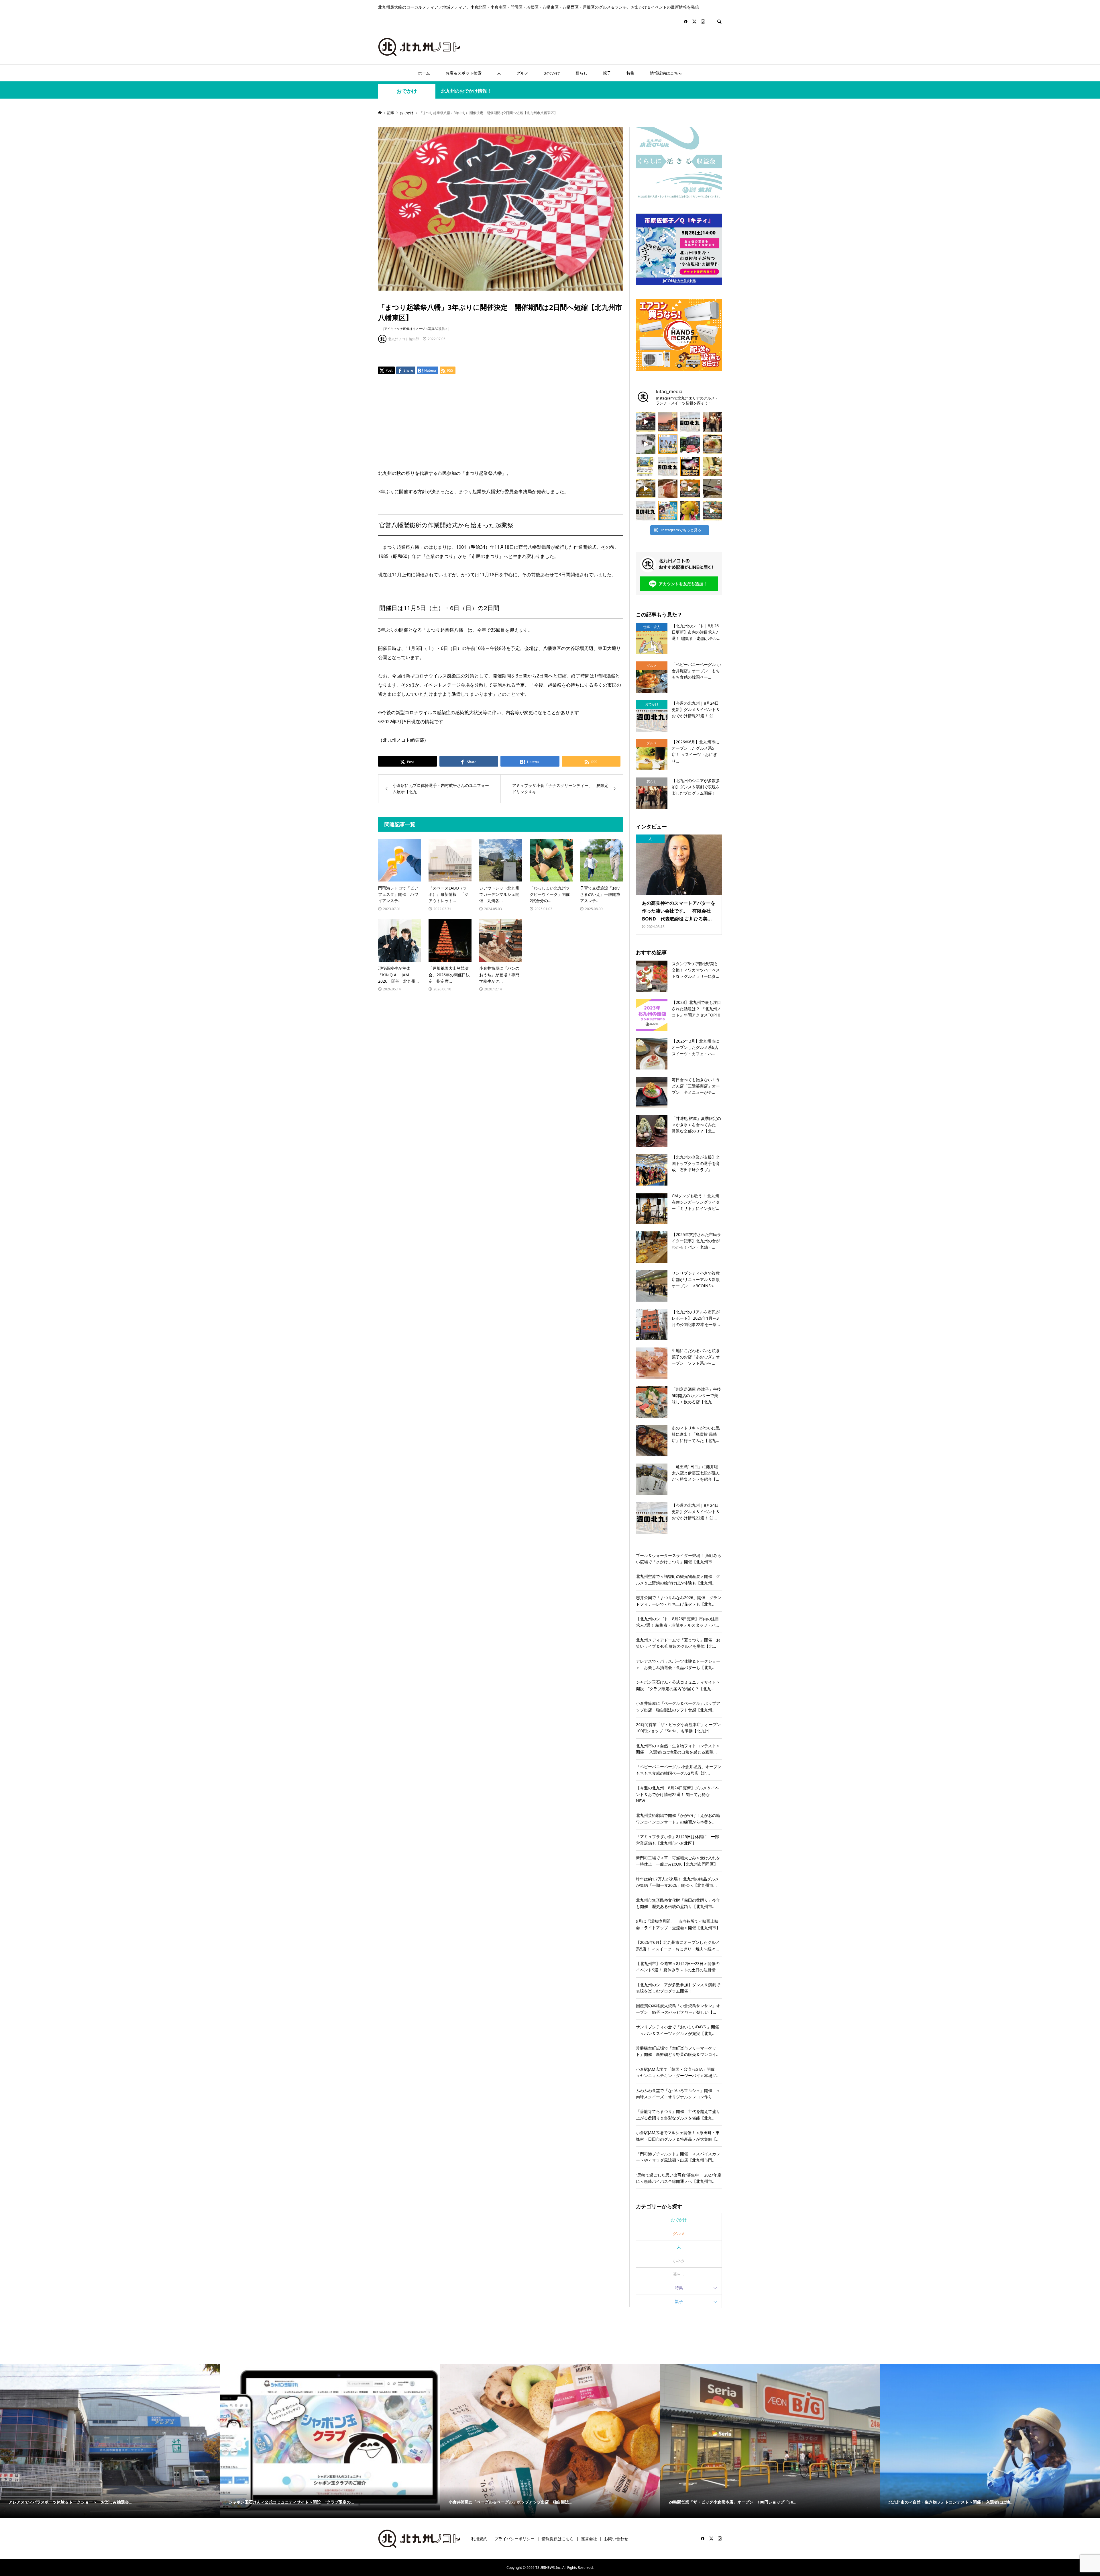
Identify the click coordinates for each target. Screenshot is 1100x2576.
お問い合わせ (616, 2539)
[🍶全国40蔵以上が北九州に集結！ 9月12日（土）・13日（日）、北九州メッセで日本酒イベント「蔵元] (712, 467)
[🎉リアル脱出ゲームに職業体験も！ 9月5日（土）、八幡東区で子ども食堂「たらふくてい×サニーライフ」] (690, 511)
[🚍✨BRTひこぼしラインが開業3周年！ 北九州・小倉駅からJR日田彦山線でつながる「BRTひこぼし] (690, 444)
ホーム (424, 73)
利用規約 (479, 2539)
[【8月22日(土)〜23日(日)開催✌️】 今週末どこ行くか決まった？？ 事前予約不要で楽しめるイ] (668, 444)
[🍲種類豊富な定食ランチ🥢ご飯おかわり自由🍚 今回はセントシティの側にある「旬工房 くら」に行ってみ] (690, 489)
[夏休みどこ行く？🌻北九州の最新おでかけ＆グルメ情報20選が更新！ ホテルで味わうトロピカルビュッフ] (668, 467)
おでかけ (552, 73)
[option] (321, 2441)
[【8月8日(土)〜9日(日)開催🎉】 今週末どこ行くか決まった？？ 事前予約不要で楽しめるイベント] (668, 511)
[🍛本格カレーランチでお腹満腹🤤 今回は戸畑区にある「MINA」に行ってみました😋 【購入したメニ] (646, 489)
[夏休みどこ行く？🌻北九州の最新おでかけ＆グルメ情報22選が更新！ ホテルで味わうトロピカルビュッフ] (646, 511)
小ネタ (679, 2261)
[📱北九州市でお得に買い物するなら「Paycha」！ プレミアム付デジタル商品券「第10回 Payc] (646, 467)
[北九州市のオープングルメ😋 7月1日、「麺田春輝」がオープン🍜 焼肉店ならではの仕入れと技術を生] (712, 444)
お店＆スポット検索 (463, 73)
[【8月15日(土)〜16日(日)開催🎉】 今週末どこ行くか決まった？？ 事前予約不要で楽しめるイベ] (690, 467)
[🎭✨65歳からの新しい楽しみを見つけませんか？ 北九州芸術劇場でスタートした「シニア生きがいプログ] (712, 422)
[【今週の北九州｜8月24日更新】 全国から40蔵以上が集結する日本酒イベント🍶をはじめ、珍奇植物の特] (690, 422)
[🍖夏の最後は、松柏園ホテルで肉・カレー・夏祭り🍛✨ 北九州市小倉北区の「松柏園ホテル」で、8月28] (668, 489)
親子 (607, 73)
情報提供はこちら (666, 73)
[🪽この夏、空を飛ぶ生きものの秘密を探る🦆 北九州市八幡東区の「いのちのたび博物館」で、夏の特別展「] (712, 489)
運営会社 (589, 2539)
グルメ (522, 73)
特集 (630, 73)
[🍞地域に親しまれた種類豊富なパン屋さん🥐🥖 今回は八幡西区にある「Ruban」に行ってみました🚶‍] (712, 511)
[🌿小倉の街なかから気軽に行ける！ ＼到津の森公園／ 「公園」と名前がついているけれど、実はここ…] (646, 444)
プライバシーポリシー (514, 2539)
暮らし (582, 73)
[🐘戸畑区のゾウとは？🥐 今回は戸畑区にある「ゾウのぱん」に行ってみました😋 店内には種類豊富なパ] (646, 422)
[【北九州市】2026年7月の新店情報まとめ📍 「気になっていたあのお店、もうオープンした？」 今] (668, 422)
